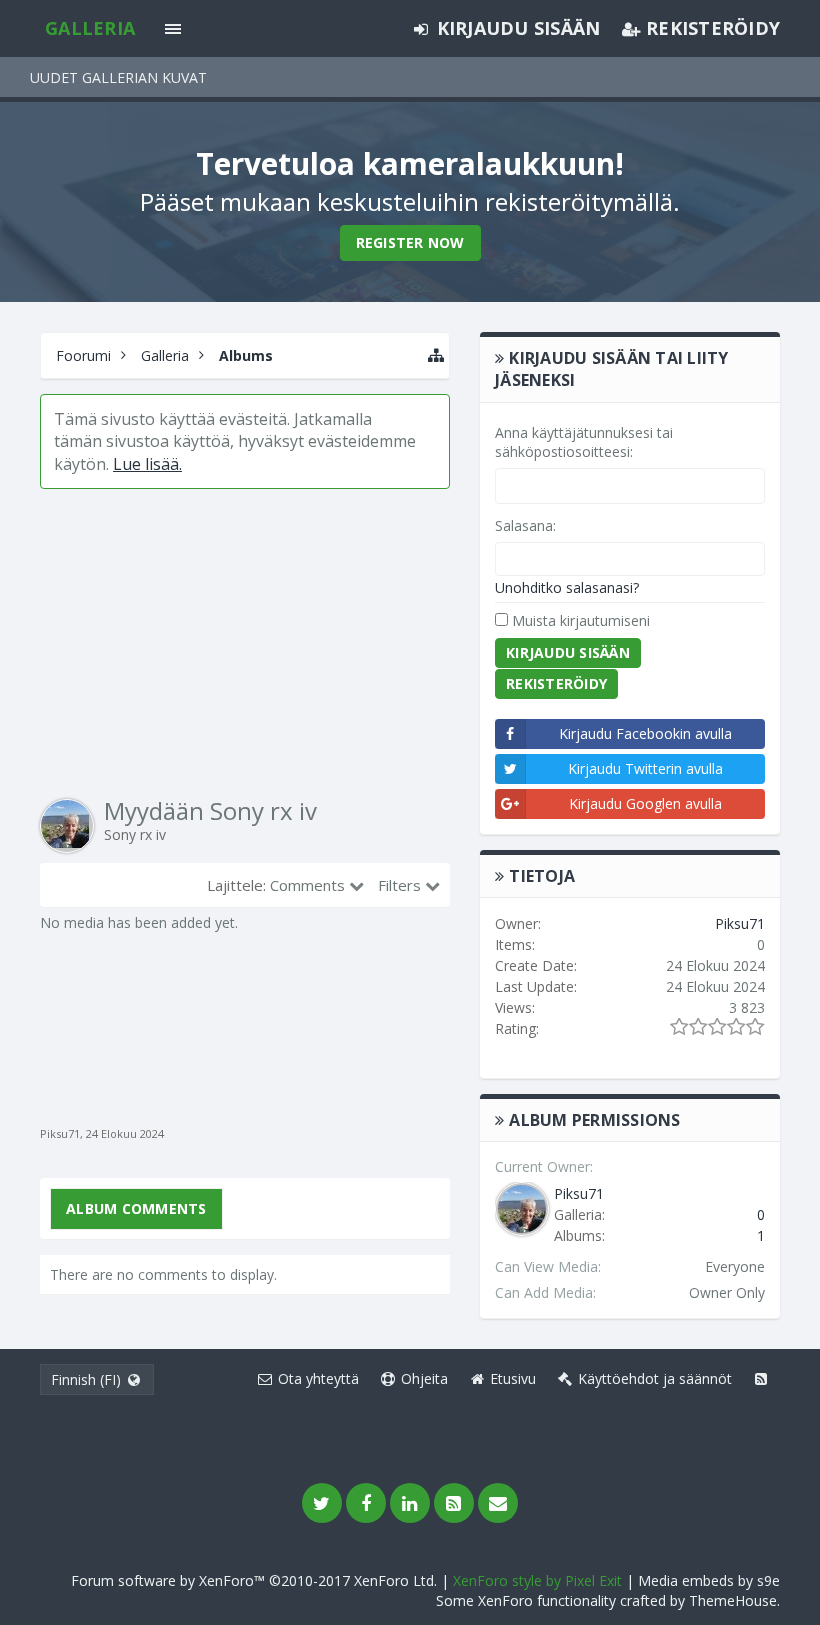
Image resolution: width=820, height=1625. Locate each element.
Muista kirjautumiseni (579, 620)
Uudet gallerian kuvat (118, 77)
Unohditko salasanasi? (567, 587)
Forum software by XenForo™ (254, 1580)
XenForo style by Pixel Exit (537, 1580)
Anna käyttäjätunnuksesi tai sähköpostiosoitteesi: (584, 442)
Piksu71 (60, 1133)
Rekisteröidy (556, 683)
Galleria (90, 28)
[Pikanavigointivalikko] (436, 355)
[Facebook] (366, 1503)
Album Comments (136, 1208)
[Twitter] (322, 1503)
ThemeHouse (733, 1600)
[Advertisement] (245, 644)
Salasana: (525, 525)
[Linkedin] (410, 1503)
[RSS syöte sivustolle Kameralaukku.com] (761, 1379)
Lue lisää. (147, 464)
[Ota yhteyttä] (498, 1503)
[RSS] (454, 1503)
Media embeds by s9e (709, 1580)
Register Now (410, 242)
